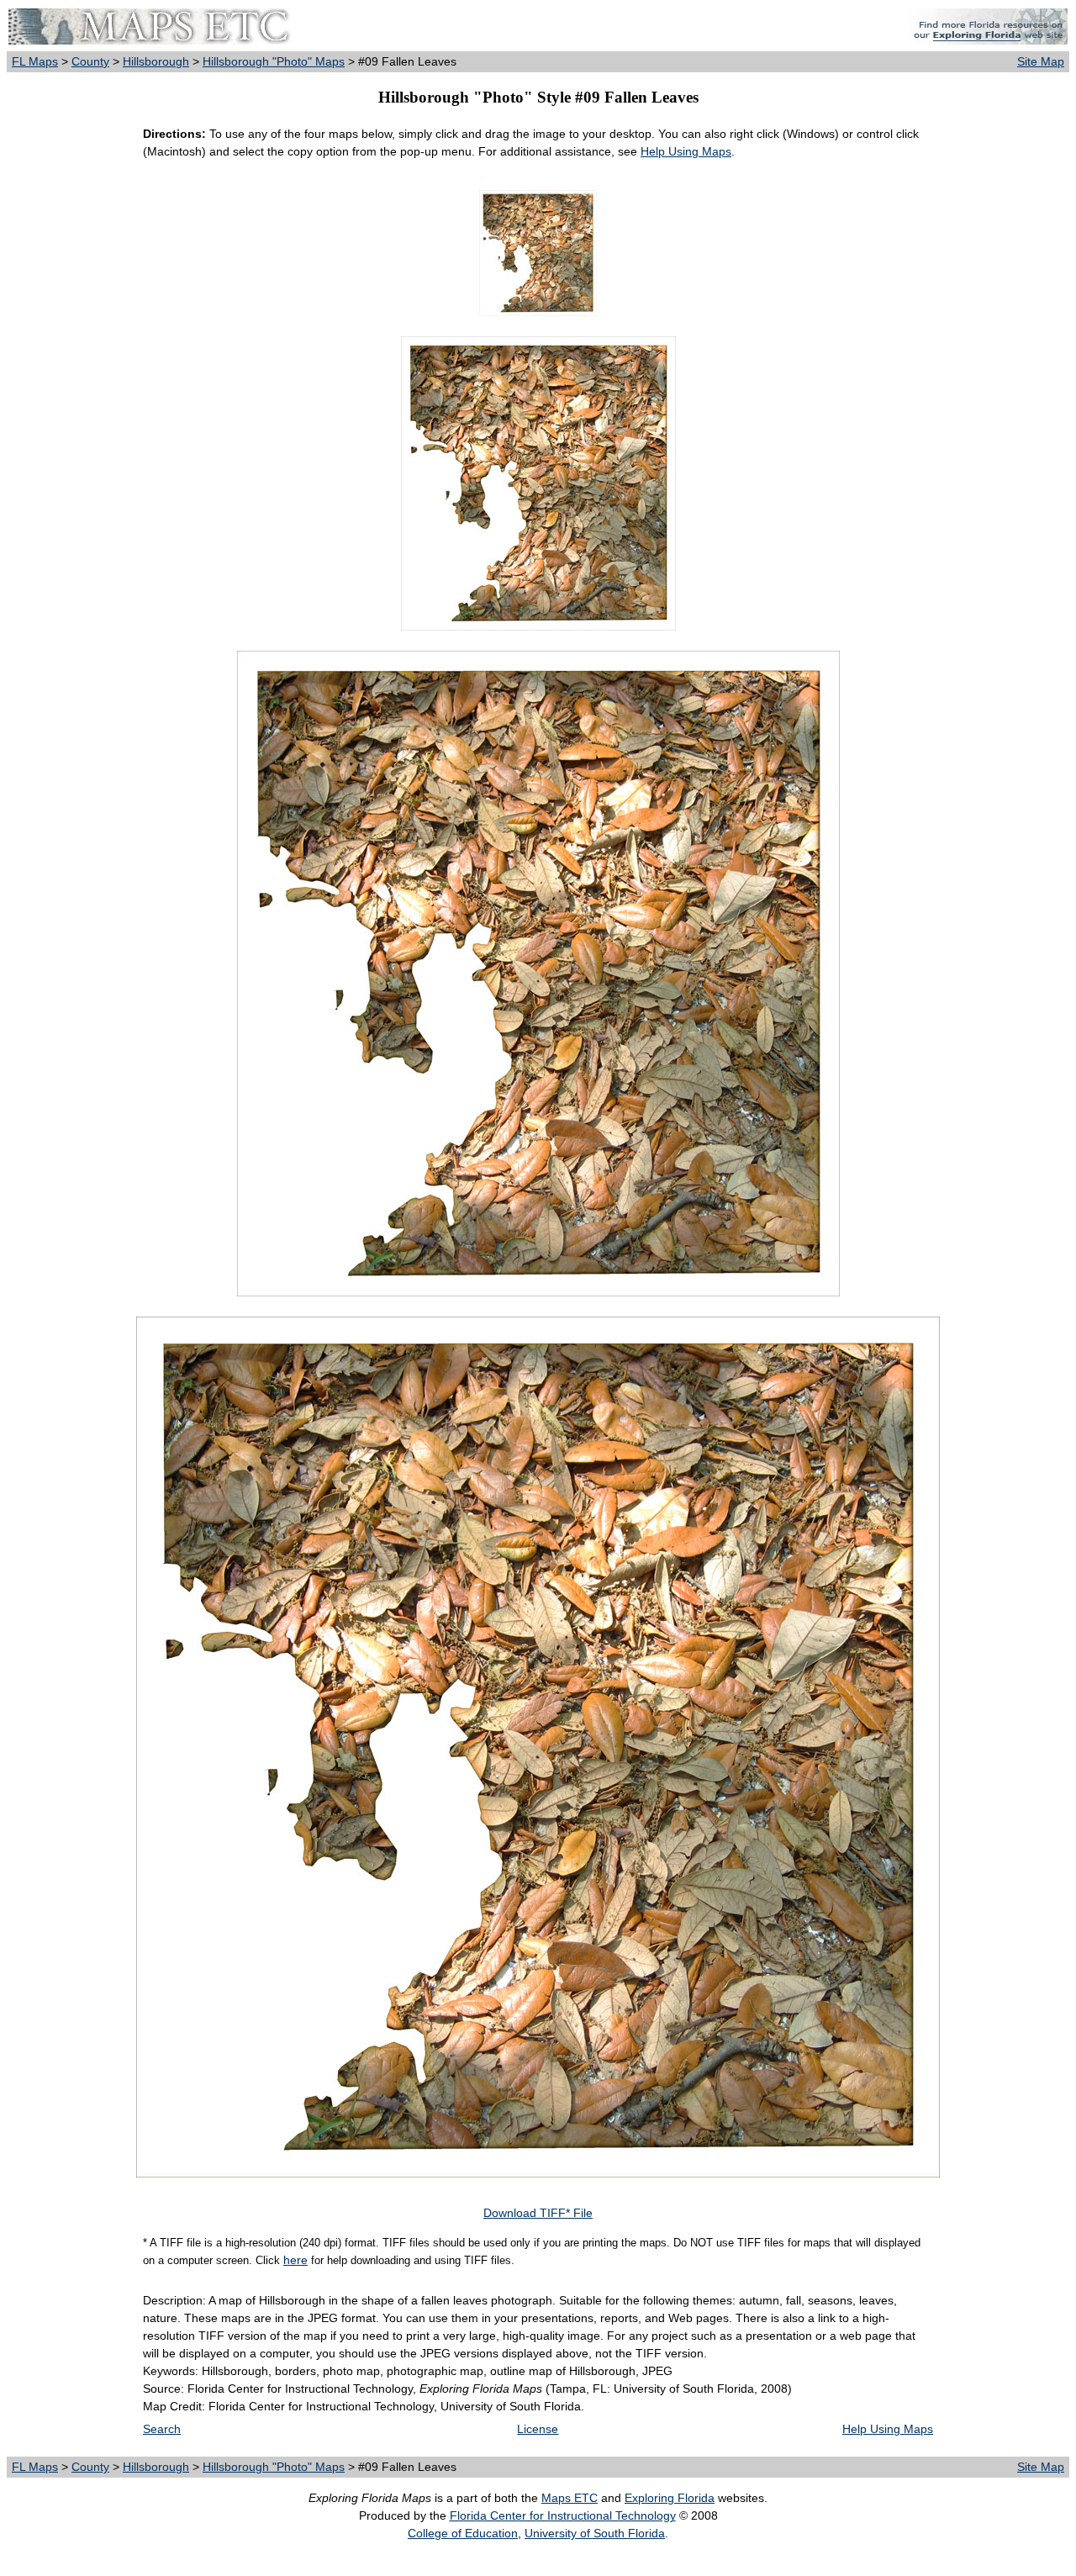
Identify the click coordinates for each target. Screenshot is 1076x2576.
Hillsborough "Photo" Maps (274, 61)
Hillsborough (156, 61)
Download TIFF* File (538, 2213)
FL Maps (35, 61)
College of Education (463, 2533)
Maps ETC (570, 2498)
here (295, 2260)
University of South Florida (595, 2533)
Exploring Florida (670, 2498)
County (90, 61)
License (538, 2429)
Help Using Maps (686, 151)
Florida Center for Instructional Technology (563, 2515)
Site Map (1041, 61)
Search (162, 2429)
